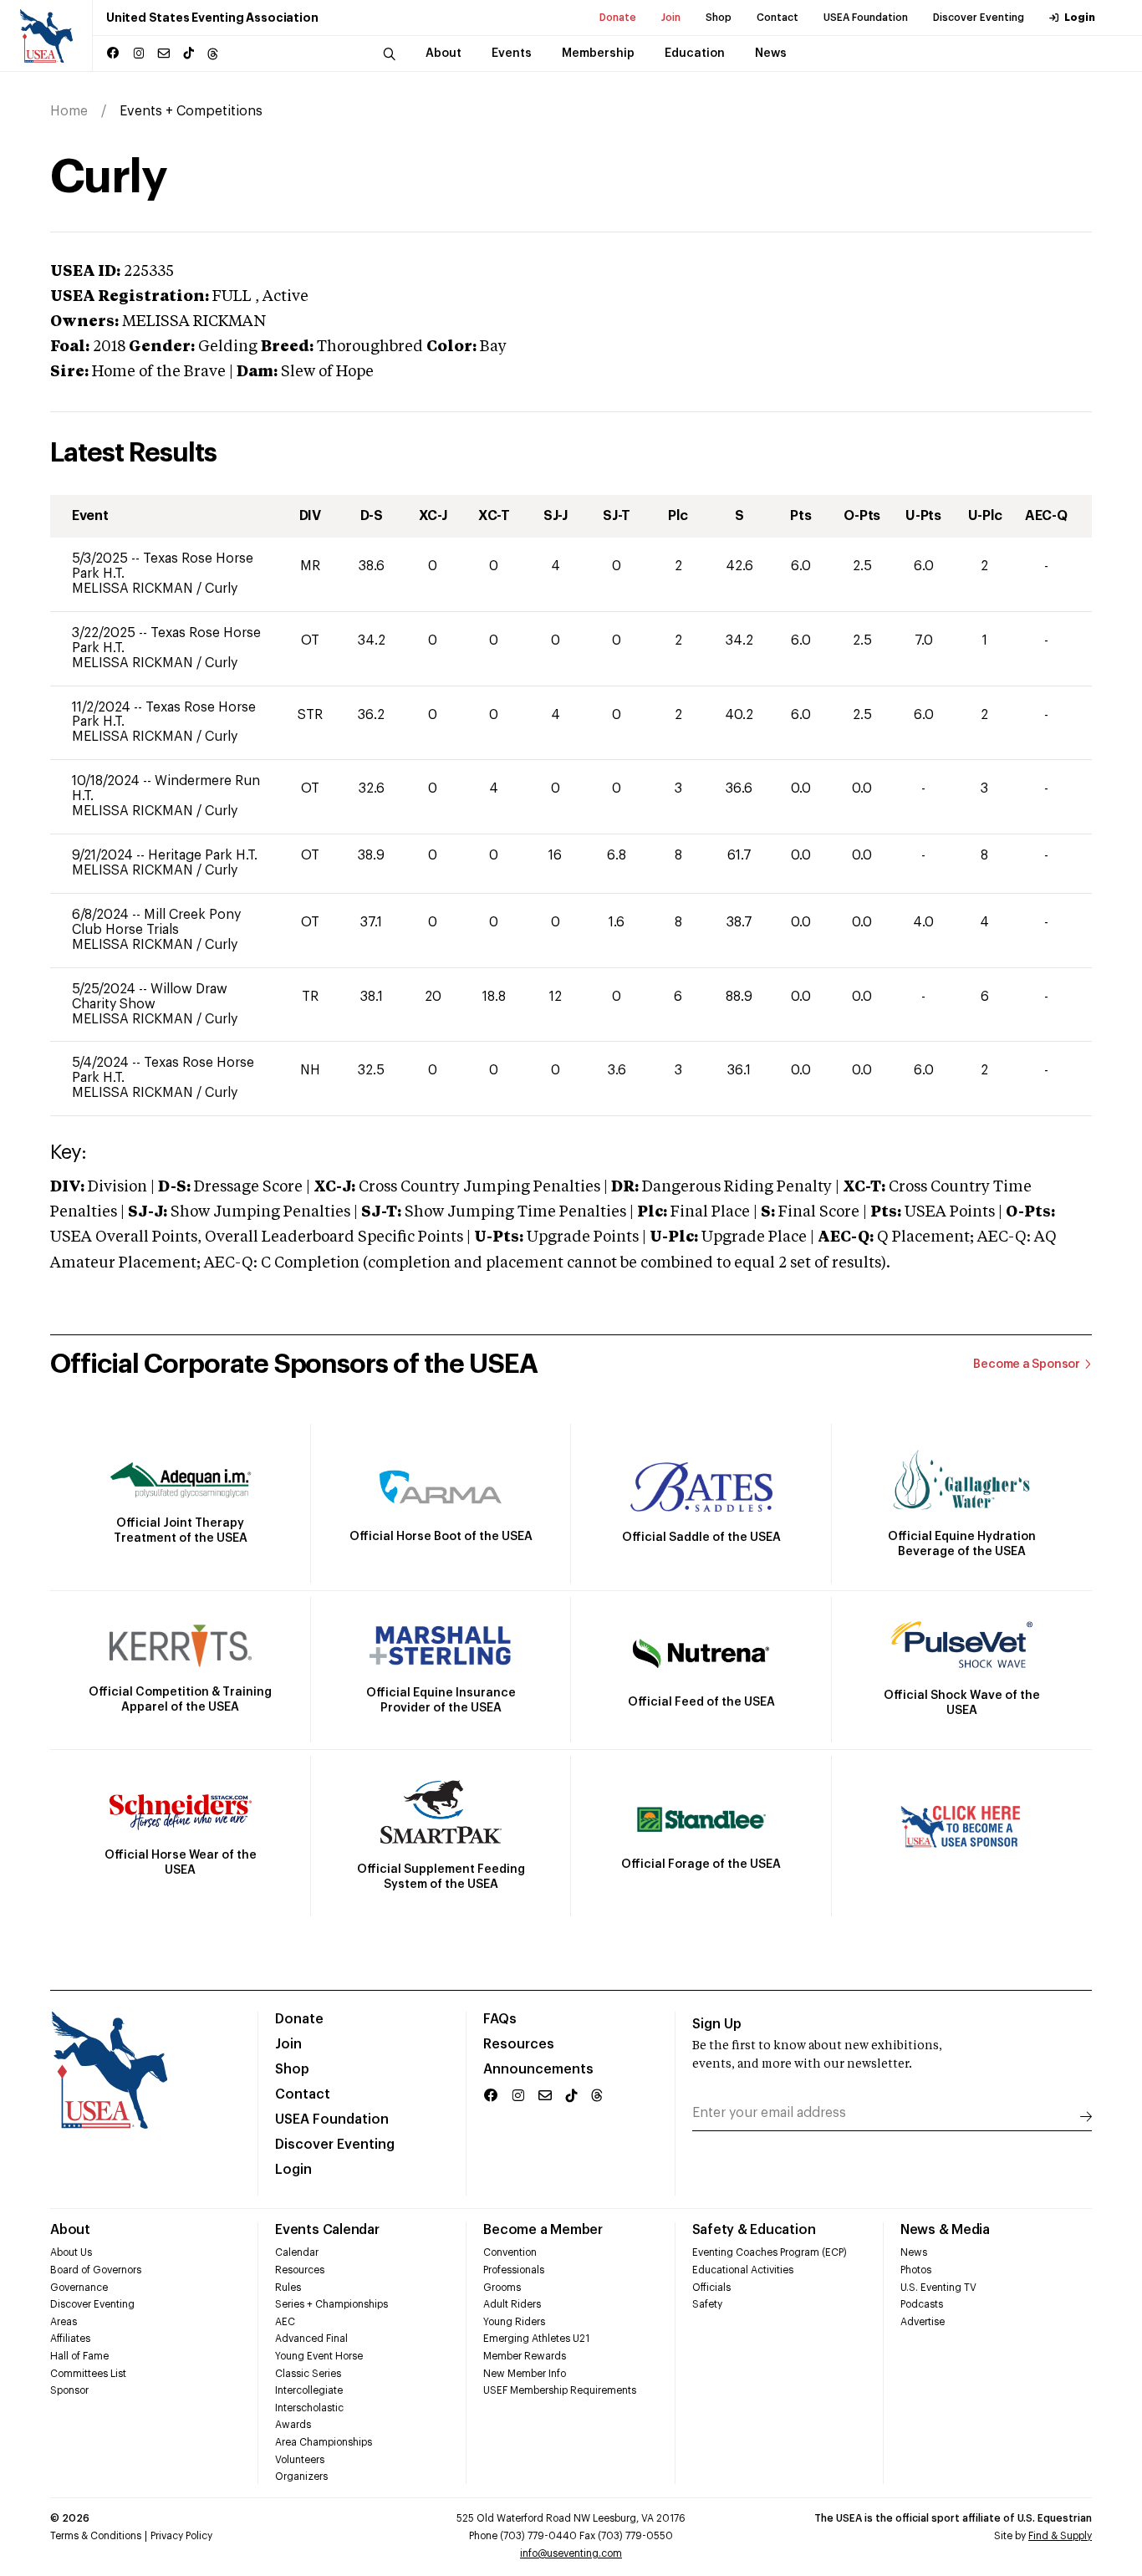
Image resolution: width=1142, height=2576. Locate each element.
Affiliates (70, 2339)
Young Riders (514, 2322)
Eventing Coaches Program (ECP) (770, 2252)
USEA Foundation (866, 18)
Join (671, 18)
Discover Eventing (979, 18)
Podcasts (922, 2304)
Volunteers (300, 2460)
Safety (707, 2304)
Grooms (502, 2288)
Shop (719, 18)
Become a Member (543, 2230)
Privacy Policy (181, 2536)
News (914, 2252)
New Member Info (525, 2374)
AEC (285, 2322)
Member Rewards (525, 2356)
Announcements (538, 2069)
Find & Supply (1060, 2536)
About (70, 2230)
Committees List (88, 2374)
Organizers (301, 2477)
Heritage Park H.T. (203, 855)
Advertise (923, 2322)
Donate (618, 18)
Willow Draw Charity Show (150, 997)
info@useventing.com (571, 2553)
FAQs (500, 2019)
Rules (288, 2288)
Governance (79, 2288)
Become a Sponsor (1027, 1365)
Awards (293, 2425)
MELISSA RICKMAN (134, 589)
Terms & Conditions (96, 2536)
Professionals (514, 2270)
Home (69, 111)
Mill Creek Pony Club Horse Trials (156, 922)
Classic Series (308, 2374)
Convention (510, 2252)
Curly (221, 589)
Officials (711, 2288)
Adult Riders (512, 2304)
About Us (71, 2252)
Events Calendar (327, 2230)
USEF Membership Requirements (560, 2390)
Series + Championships (331, 2304)
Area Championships (324, 2442)
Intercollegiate (309, 2390)
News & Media (945, 2230)
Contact (777, 18)
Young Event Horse (319, 2356)
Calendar (297, 2252)
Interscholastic (309, 2408)
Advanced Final (311, 2339)
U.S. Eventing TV (938, 2288)
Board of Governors (96, 2270)
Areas (64, 2322)
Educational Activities (743, 2270)
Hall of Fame (79, 2356)
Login (1080, 18)
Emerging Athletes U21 (536, 2339)
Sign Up (717, 2024)
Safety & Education (754, 2230)
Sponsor (69, 2390)
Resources (519, 2044)
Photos (916, 2270)
